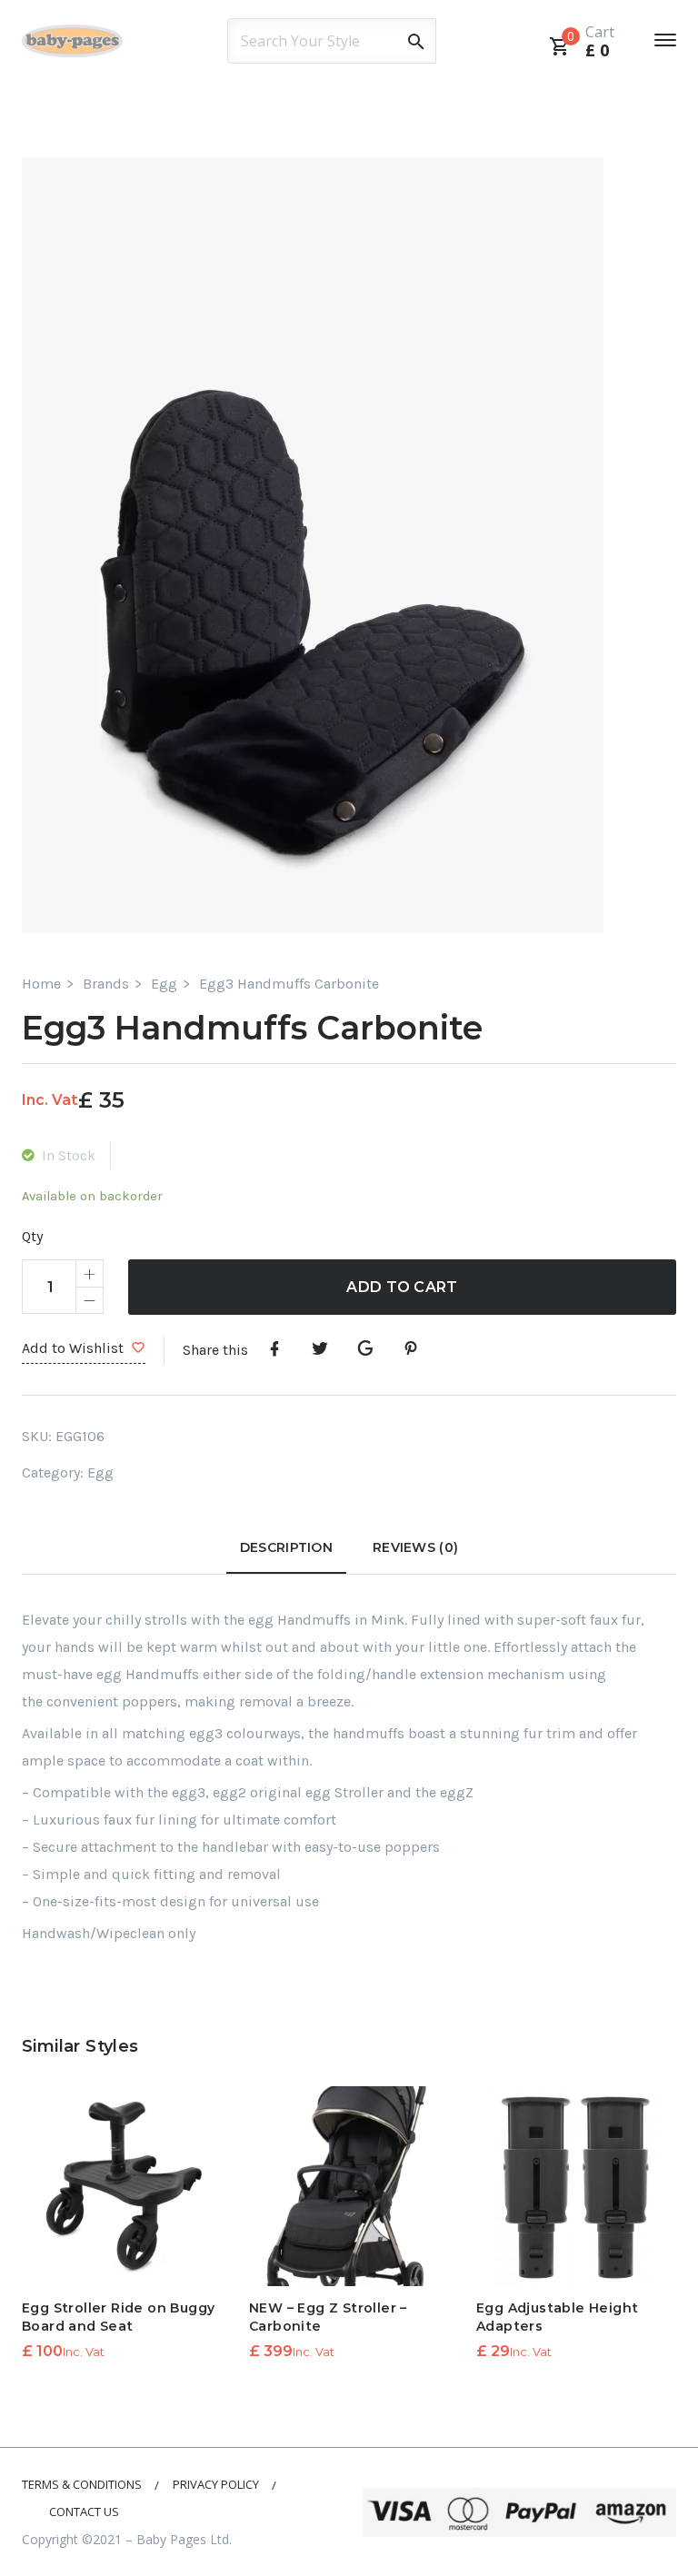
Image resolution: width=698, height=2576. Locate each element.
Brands (106, 984)
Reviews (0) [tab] (415, 1547)
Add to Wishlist (73, 1348)
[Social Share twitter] (320, 1350)
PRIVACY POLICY (216, 2484)
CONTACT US (84, 2511)
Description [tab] (286, 1547)
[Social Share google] (365, 1350)
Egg (164, 984)
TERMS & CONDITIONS (82, 2484)
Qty (32, 1236)
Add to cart (402, 1287)
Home (41, 984)
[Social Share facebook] (274, 1350)
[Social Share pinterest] (411, 1350)
